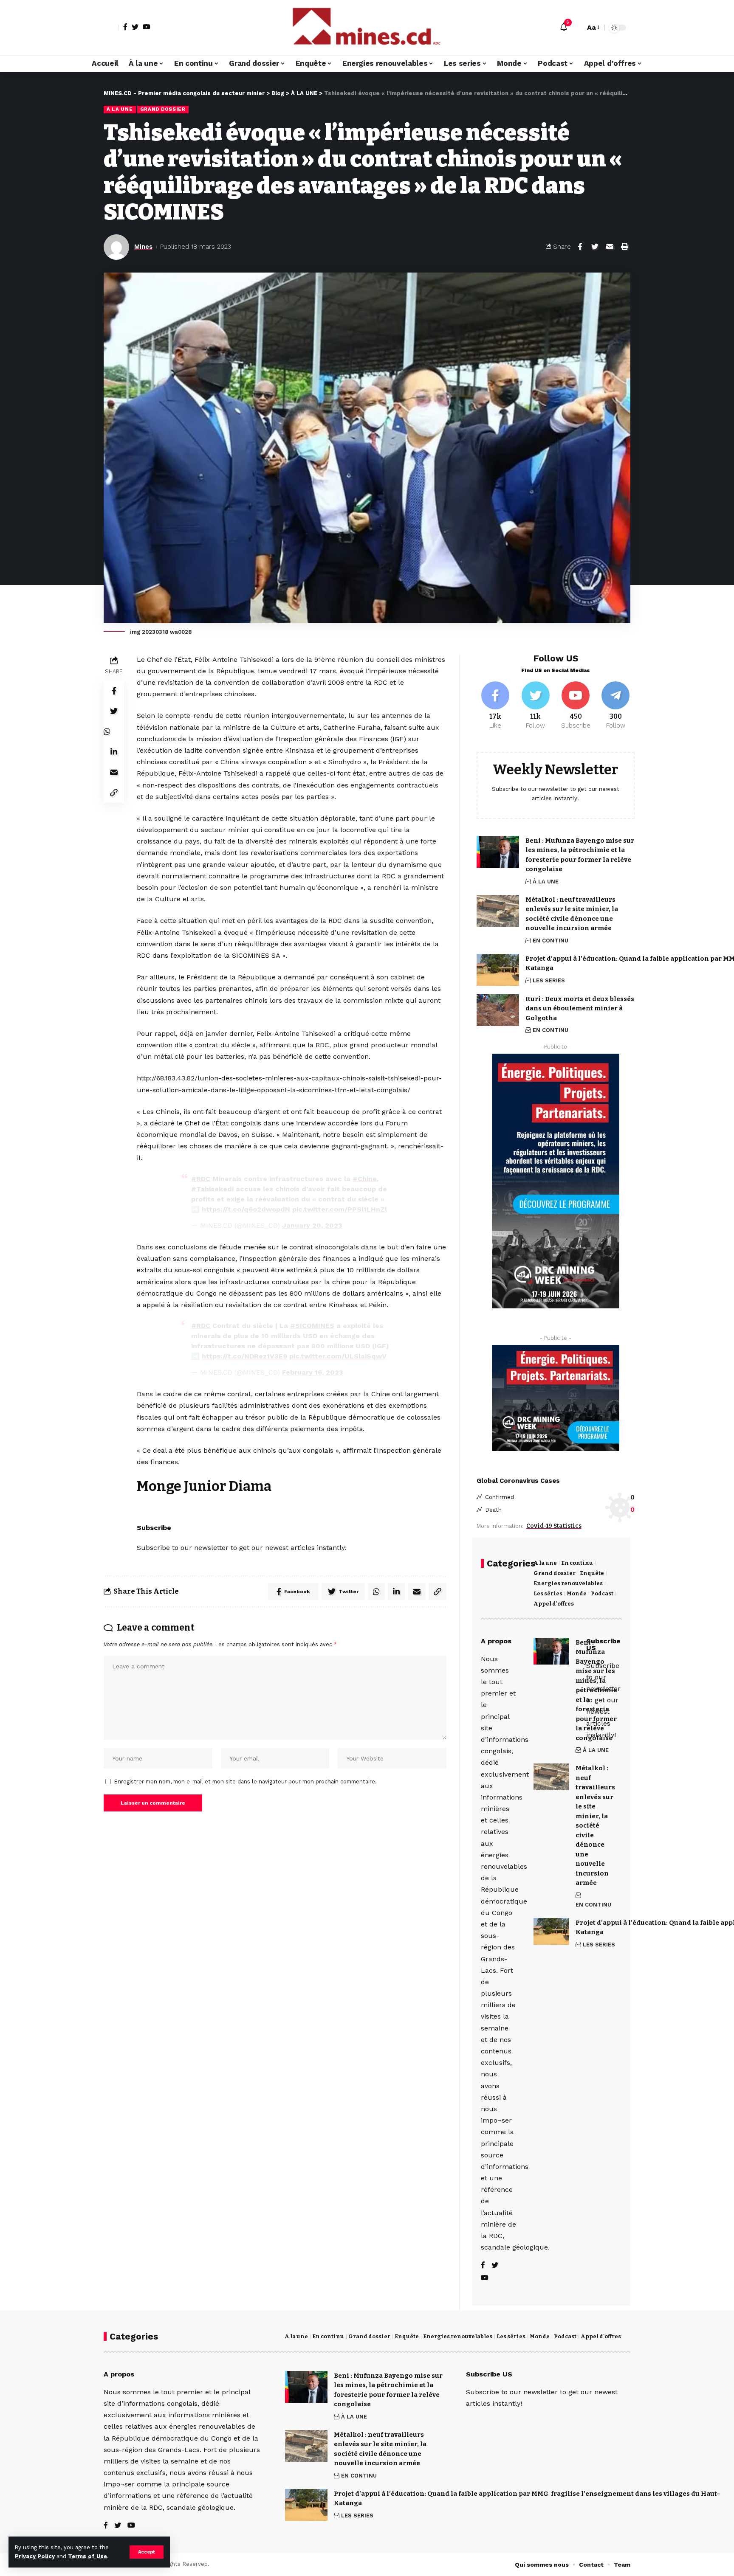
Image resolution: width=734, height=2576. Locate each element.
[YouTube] (147, 27)
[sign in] (111, 28)
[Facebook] (125, 27)
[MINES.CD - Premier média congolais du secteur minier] (367, 28)
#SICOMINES (312, 1326)
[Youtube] (575, 706)
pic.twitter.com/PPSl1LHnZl (340, 1209)
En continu (577, 1563)
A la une (545, 1563)
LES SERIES (549, 980)
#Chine (365, 1179)
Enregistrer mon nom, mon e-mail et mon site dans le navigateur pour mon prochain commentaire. (246, 1782)
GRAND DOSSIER (163, 109)
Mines (143, 247)
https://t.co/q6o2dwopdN (246, 1209)
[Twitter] (135, 27)
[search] (576, 28)
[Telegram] (616, 706)
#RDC (201, 1179)
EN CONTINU (550, 941)
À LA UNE (120, 109)
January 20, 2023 (312, 1225)
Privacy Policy (35, 2556)
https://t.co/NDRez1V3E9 (244, 1356)
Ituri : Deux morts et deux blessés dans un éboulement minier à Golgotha (580, 1008)
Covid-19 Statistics (554, 1526)
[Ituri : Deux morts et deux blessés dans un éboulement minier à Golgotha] (498, 1010)
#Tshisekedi (212, 1189)
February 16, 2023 (313, 1372)
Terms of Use (88, 2556)
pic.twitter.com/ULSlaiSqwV (338, 1356)
